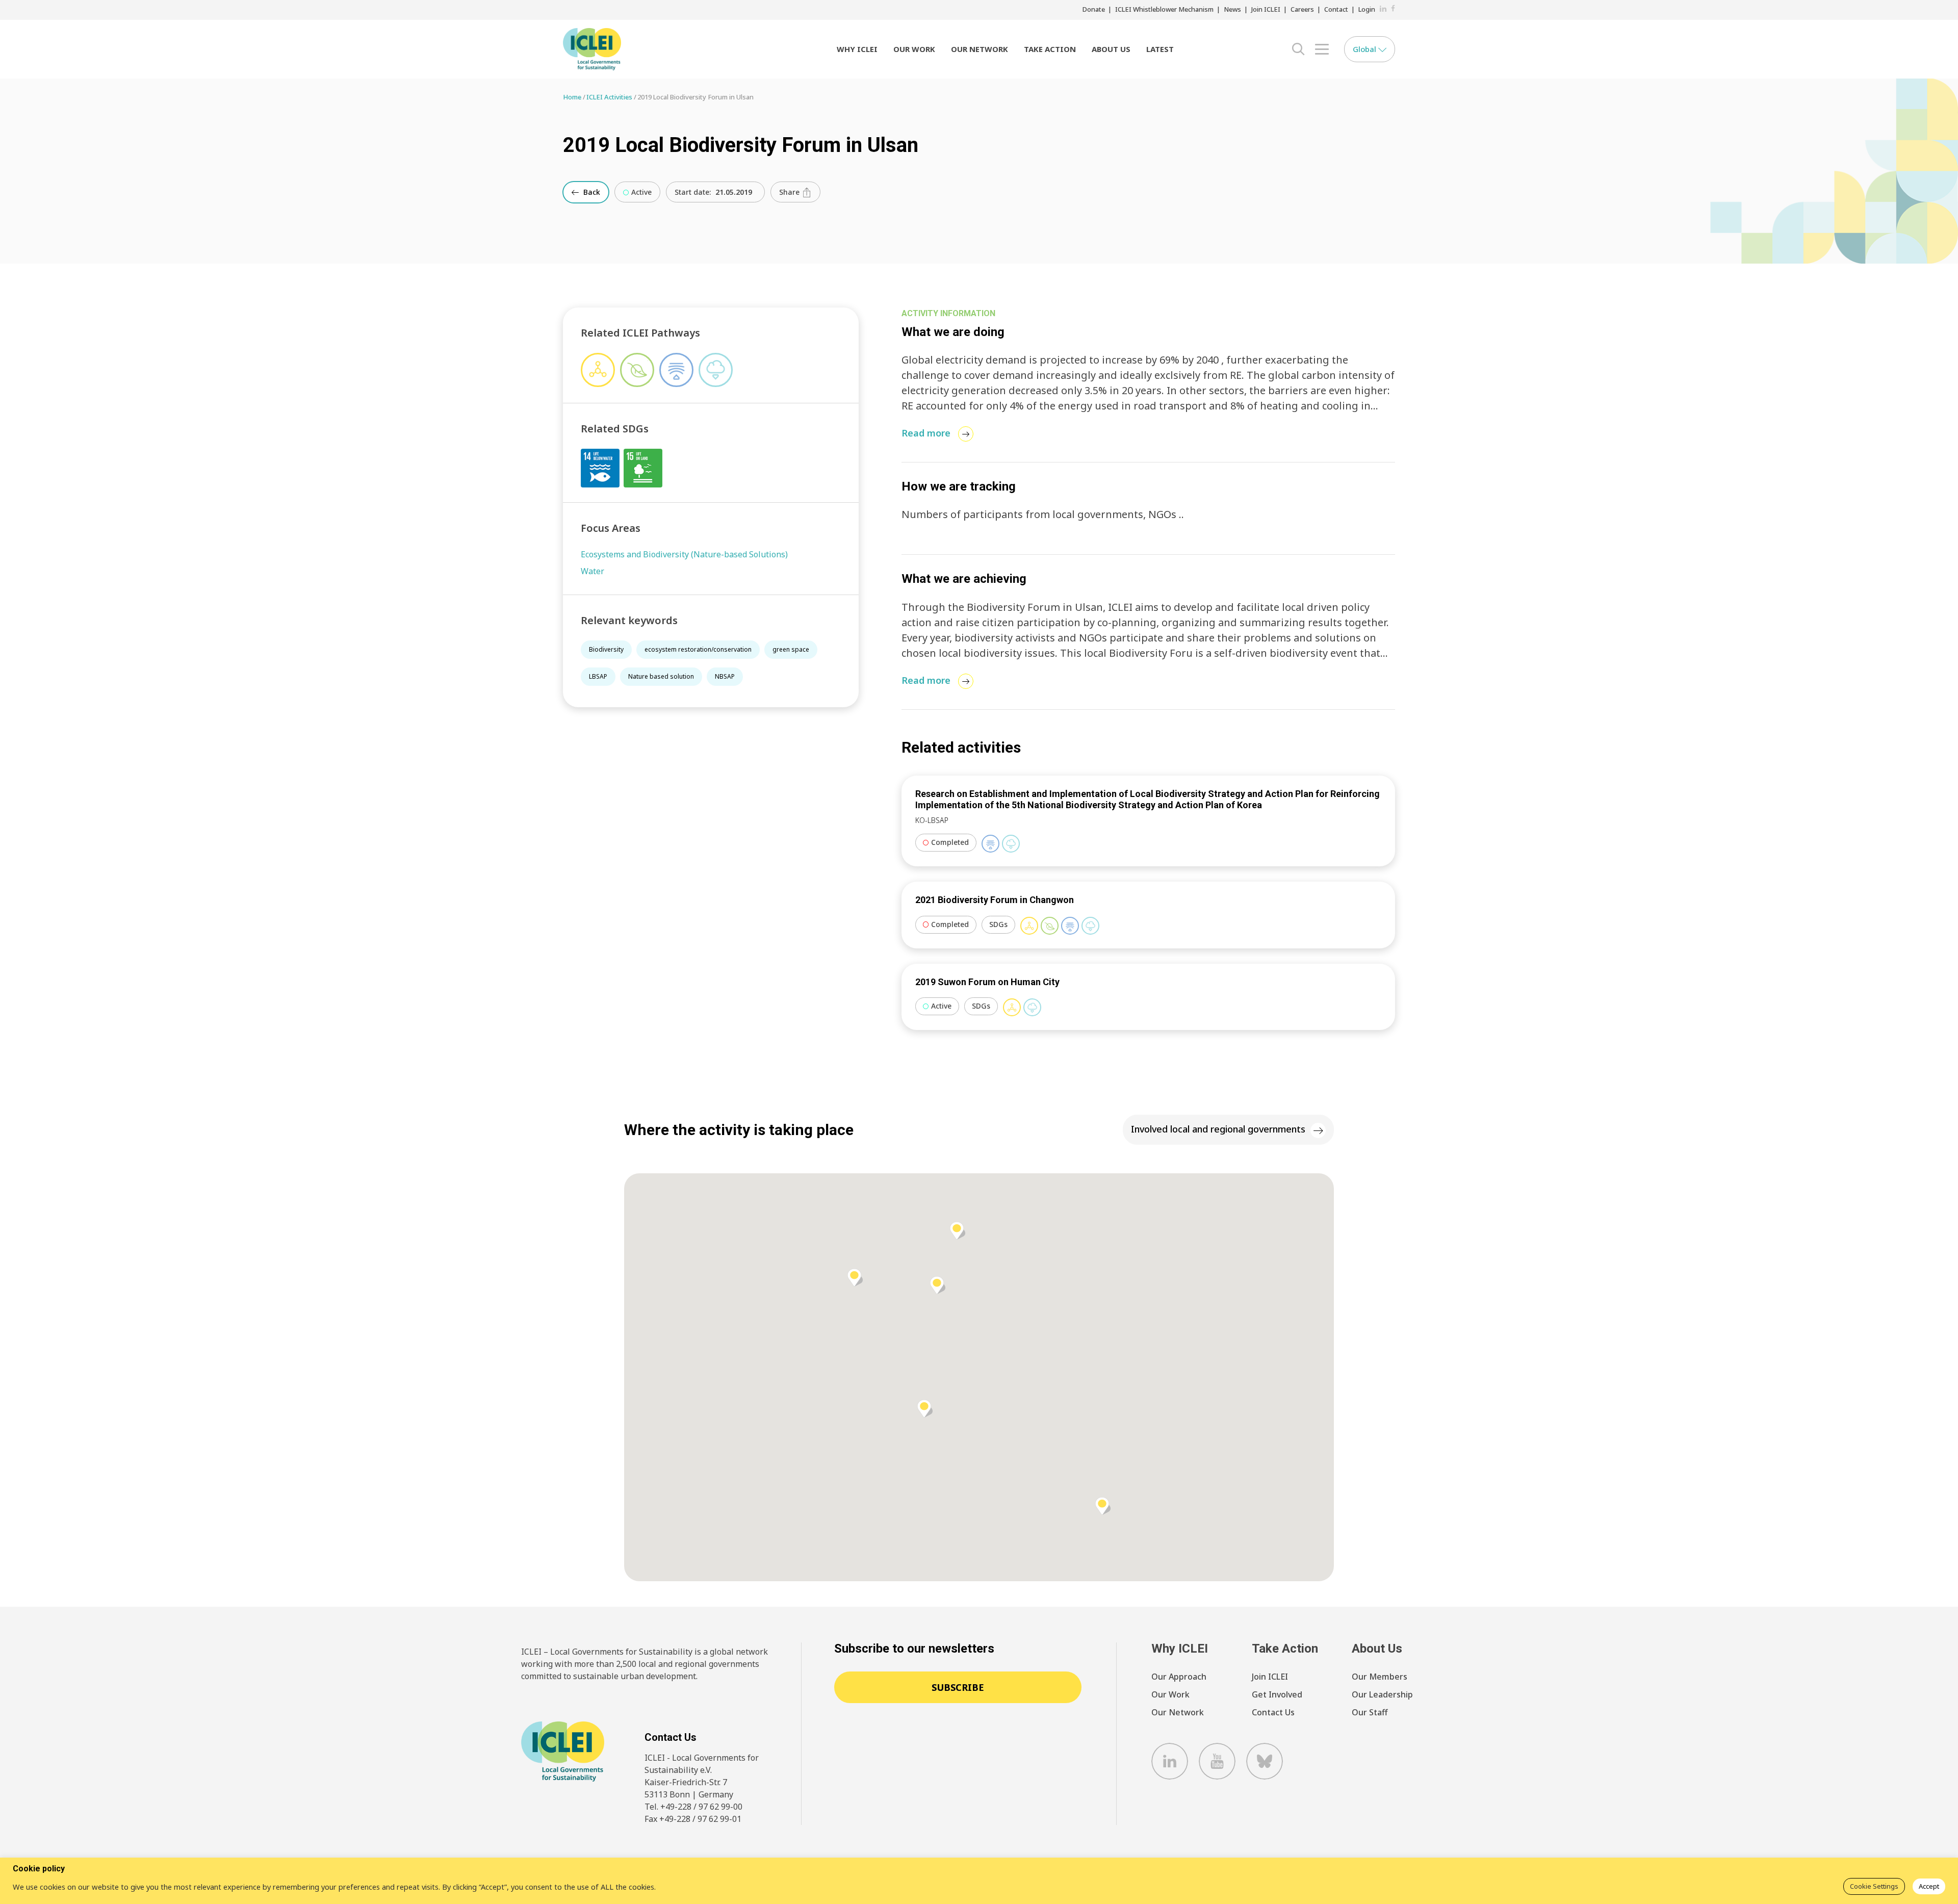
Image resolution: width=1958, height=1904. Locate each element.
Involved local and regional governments (1218, 1129)
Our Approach (1179, 1677)
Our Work (914, 49)
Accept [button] (1929, 1886)
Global (1366, 49)
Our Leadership (1382, 1694)
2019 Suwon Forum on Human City (987, 982)
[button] (855, 1278)
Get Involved (1277, 1694)
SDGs (998, 924)
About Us (1111, 49)
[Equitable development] (1029, 926)
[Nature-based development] (1050, 926)
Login (1367, 9)
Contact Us (1273, 1712)
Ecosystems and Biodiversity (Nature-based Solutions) (684, 554)
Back (591, 192)
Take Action (1050, 49)
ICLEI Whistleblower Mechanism (1164, 9)
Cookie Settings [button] (1874, 1886)
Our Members (1380, 1677)
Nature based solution (661, 676)
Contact (1336, 9)
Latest (1160, 49)
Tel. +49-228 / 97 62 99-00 (693, 1807)
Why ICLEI (857, 49)
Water (592, 571)
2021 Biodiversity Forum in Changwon (995, 900)
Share (790, 192)
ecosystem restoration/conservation (698, 649)
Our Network (980, 49)
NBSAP (725, 676)
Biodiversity (606, 649)
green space (791, 649)
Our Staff (1370, 1712)
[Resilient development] (990, 844)
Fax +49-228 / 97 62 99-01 (693, 1819)
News (1232, 9)
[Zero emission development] (1011, 844)
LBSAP (598, 676)
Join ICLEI (1266, 9)
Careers (1302, 9)
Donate (1094, 9)
